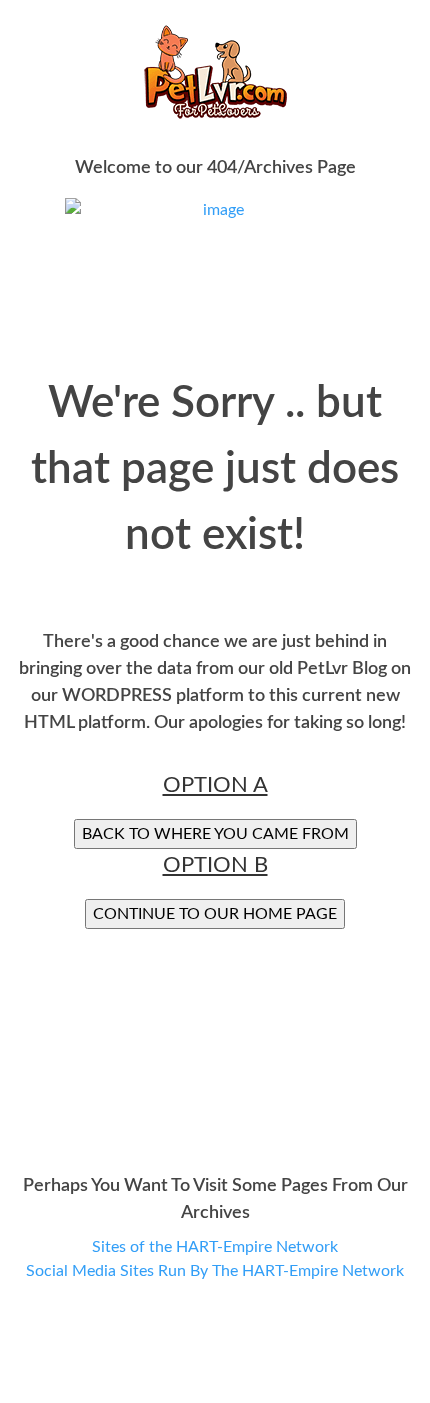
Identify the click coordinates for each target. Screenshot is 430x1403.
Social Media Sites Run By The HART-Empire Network (215, 1271)
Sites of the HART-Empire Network (215, 1247)
